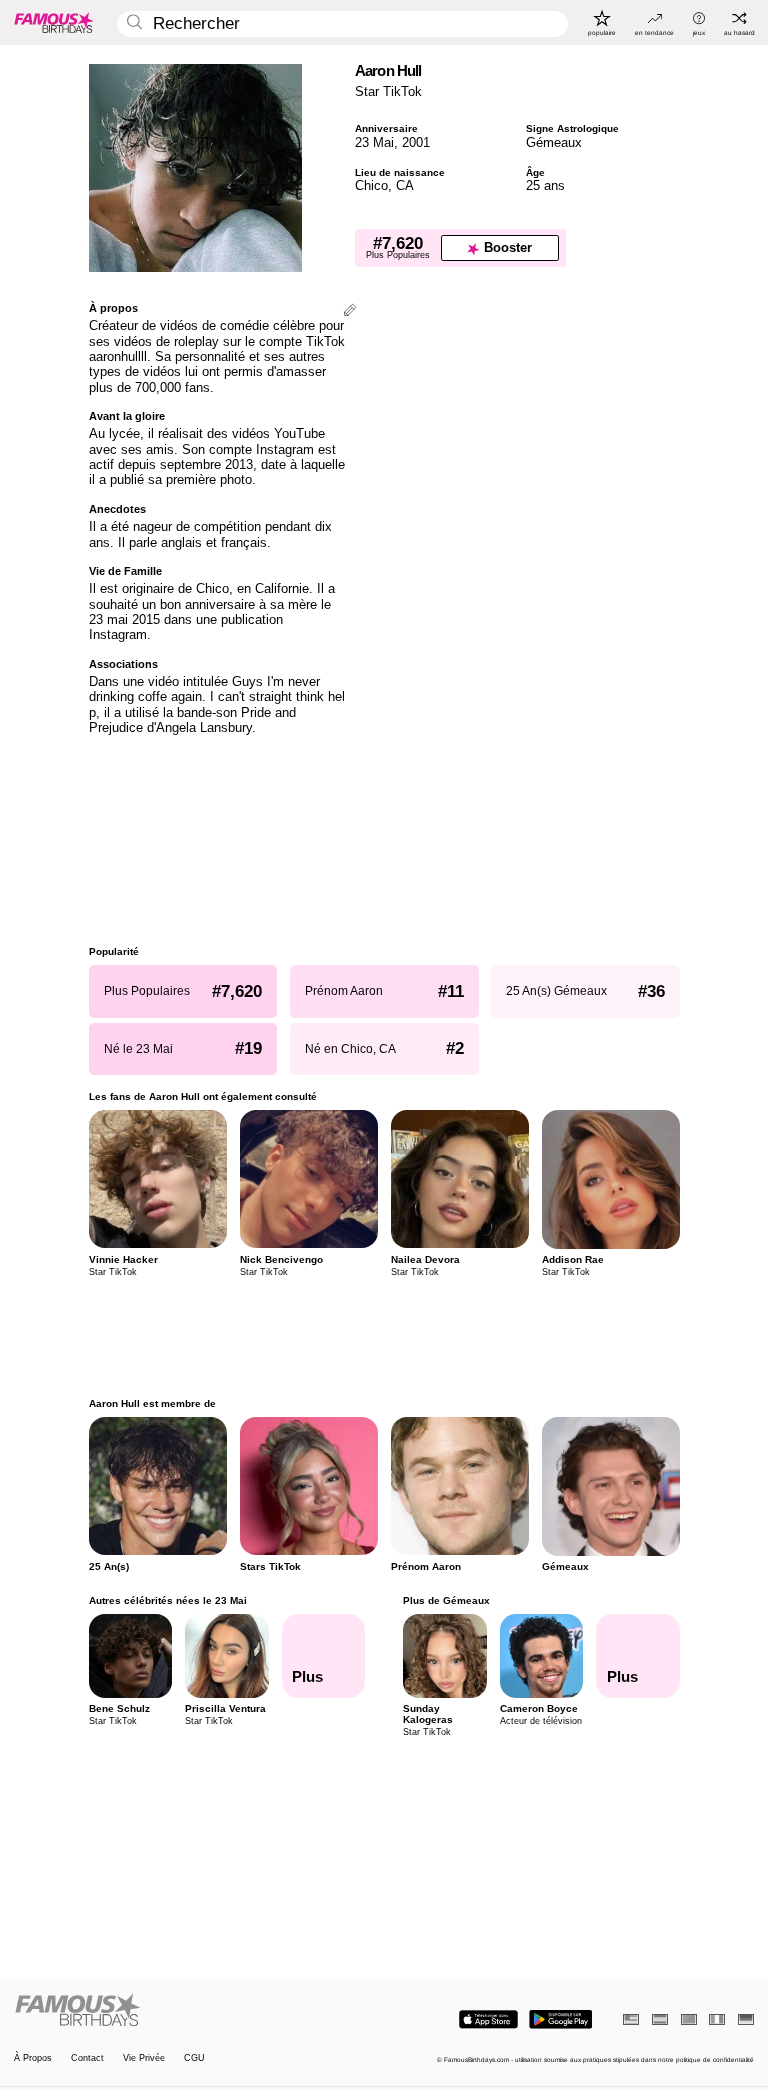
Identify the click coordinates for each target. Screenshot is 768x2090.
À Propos (33, 2058)
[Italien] (717, 2019)
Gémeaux (554, 142)
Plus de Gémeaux (446, 1600)
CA (405, 185)
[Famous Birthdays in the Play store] (560, 2019)
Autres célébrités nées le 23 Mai (168, 1600)
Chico (371, 185)
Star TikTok (388, 91)
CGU (194, 2058)
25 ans (545, 185)
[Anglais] (631, 2019)
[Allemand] (746, 2019)
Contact (87, 2058)
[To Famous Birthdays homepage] (54, 22)
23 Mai (374, 142)
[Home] (196, 2011)
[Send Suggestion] (350, 311)
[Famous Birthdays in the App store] (488, 2019)
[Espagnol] (660, 2019)
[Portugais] (689, 2019)
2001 (416, 142)
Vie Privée (144, 2058)
